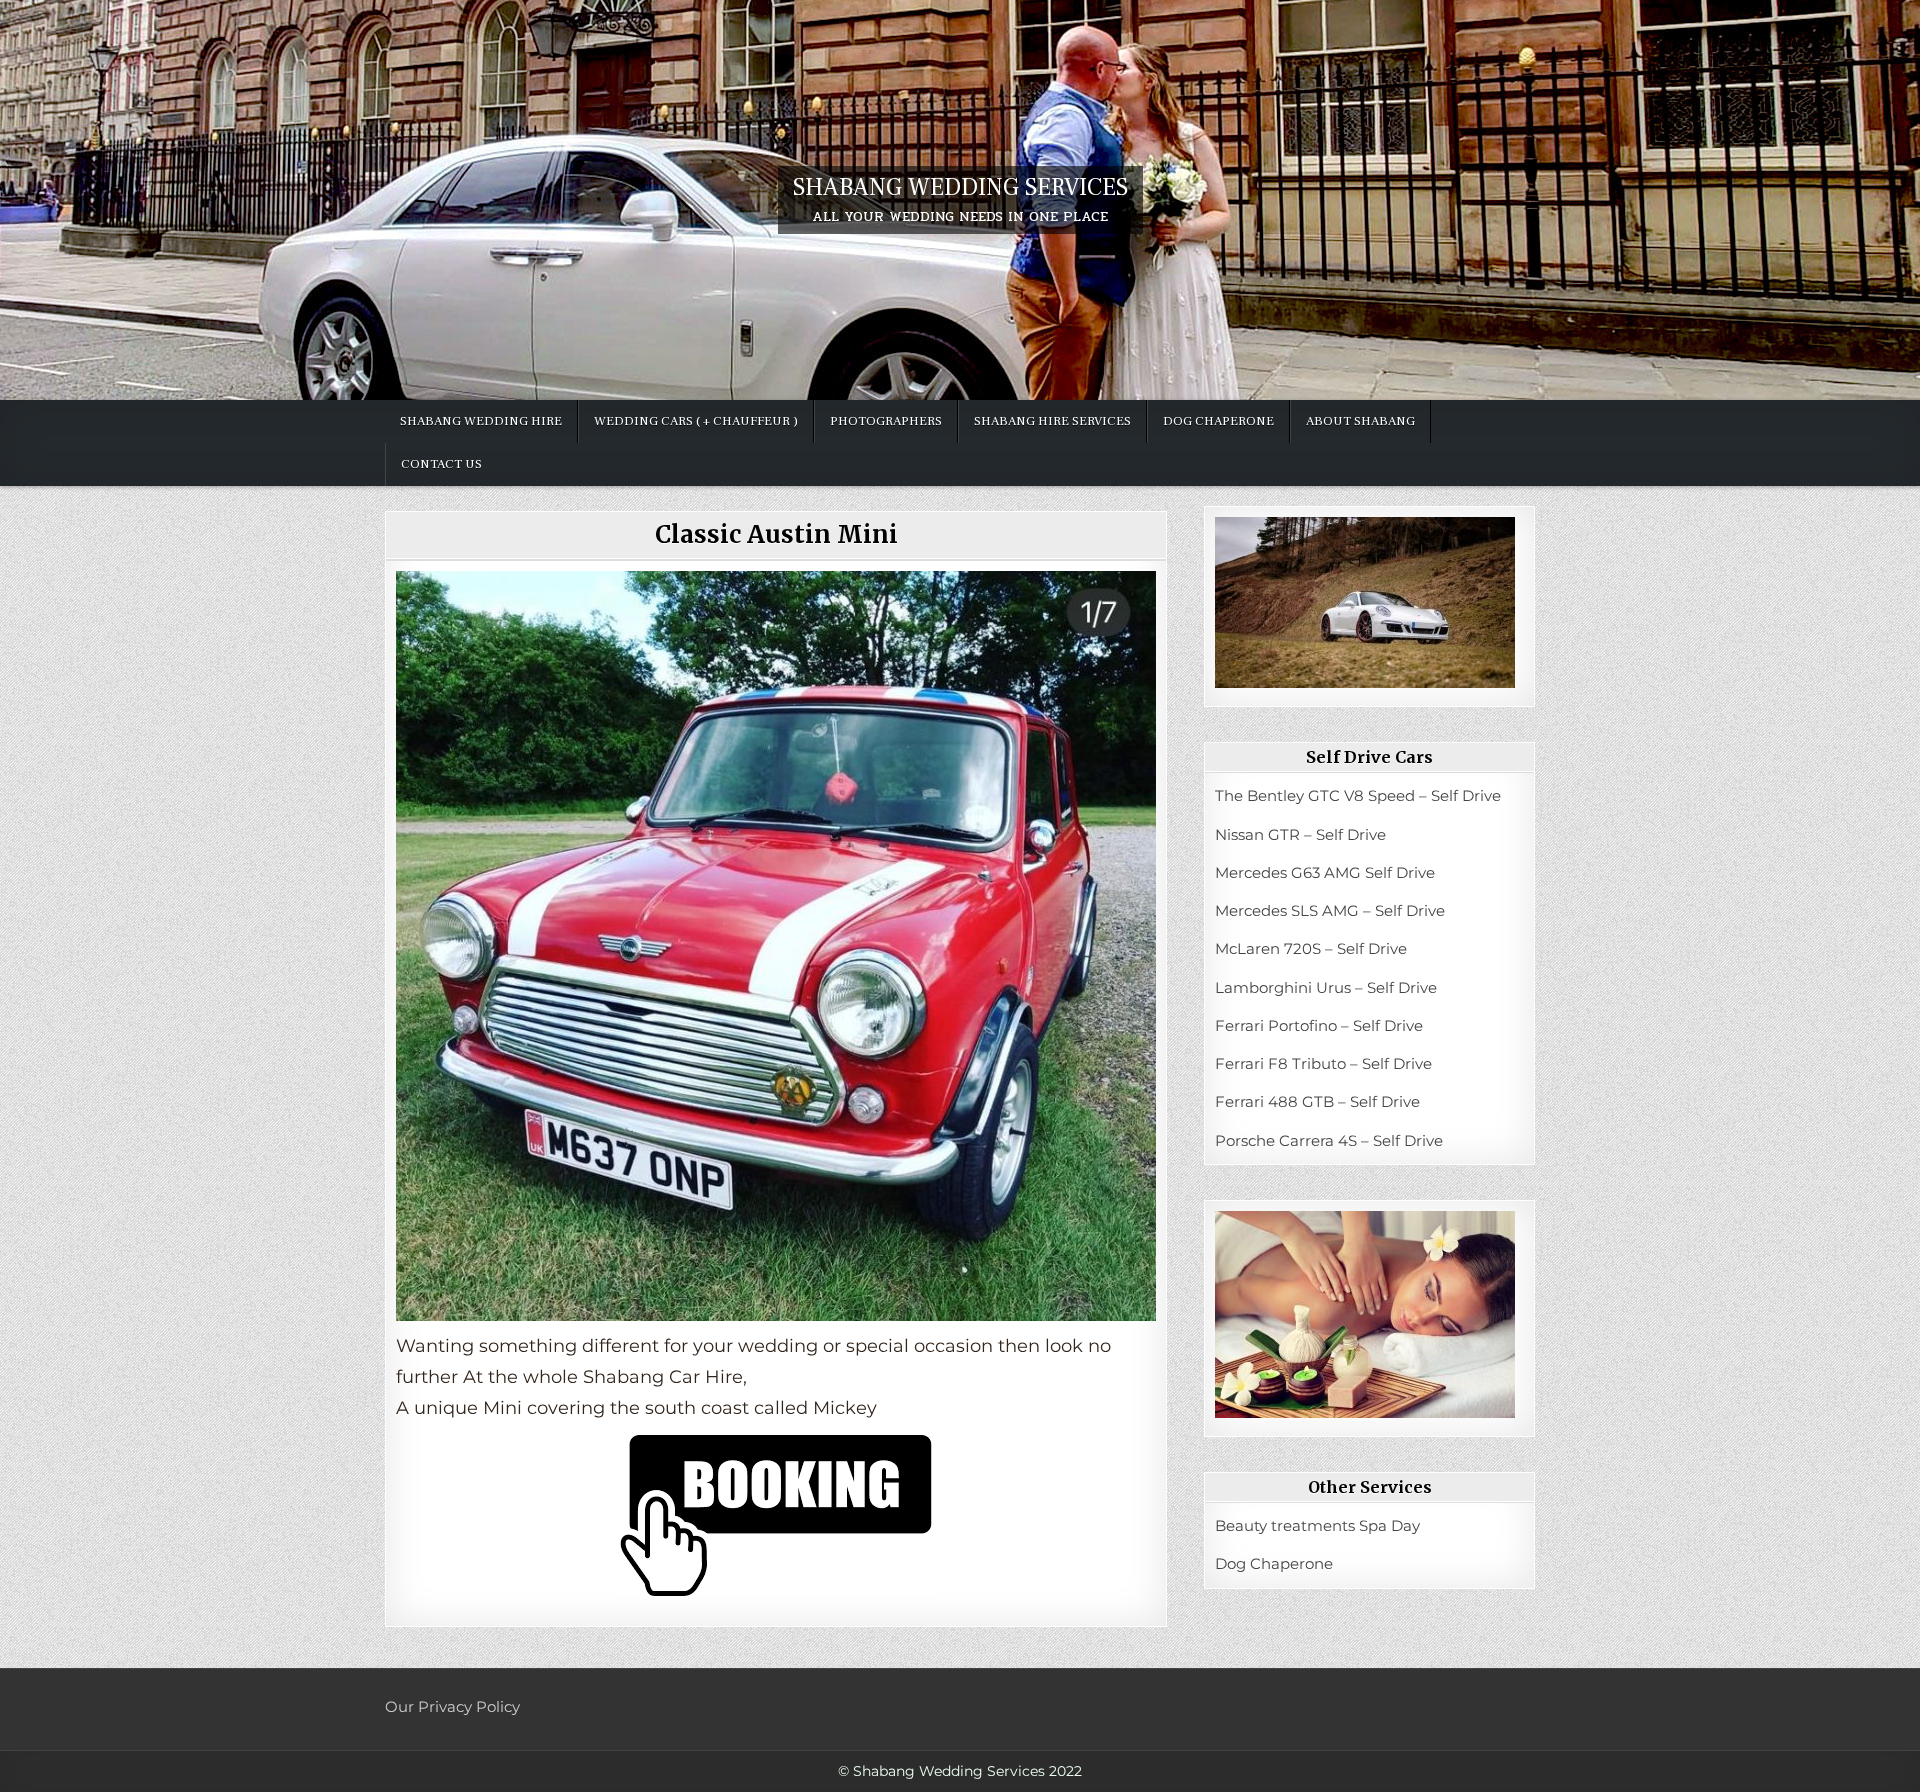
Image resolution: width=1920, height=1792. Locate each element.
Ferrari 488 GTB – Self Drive (1317, 1101)
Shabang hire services (1052, 421)
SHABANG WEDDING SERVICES (960, 187)
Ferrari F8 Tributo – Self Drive (1323, 1063)
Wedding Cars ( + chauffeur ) (696, 421)
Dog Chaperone (1218, 421)
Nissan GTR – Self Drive (1300, 834)
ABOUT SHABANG (1360, 421)
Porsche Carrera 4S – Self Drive (1329, 1140)
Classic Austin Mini (776, 534)
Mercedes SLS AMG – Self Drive (1330, 910)
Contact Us (441, 464)
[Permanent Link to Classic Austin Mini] (776, 946)
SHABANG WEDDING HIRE (481, 421)
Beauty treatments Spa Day (1317, 1525)
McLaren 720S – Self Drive (1311, 948)
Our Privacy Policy (452, 1706)
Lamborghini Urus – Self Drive (1326, 987)
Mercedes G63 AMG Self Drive (1325, 872)
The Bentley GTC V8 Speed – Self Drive (1358, 795)
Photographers (886, 421)
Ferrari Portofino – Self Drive (1319, 1025)
